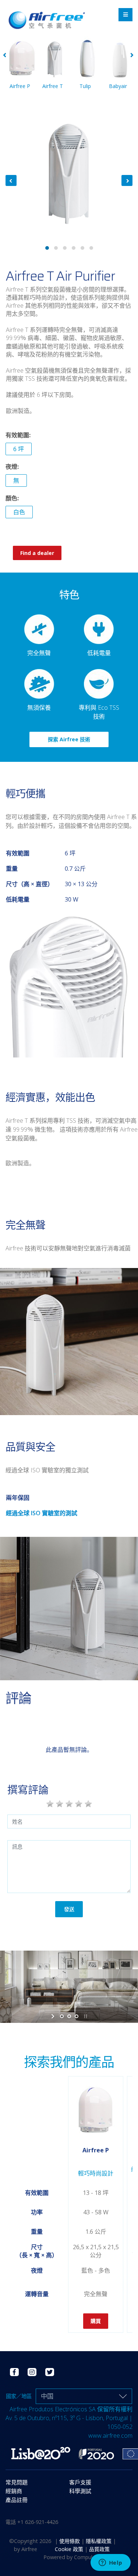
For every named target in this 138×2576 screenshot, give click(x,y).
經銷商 (14, 2491)
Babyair (118, 86)
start (54, 2016)
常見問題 (17, 2482)
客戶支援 (80, 2482)
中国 (47, 2396)
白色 (19, 512)
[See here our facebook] (14, 2371)
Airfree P (20, 86)
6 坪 (19, 449)
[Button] (125, 15)
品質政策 (99, 2549)
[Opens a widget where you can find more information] (110, 2563)
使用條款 (70, 2541)
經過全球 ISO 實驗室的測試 (42, 1513)
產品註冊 (17, 2500)
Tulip (85, 86)
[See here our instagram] (32, 2371)
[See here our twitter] (50, 2371)
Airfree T (53, 86)
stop (85, 2016)
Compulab (86, 2557)
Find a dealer (37, 553)
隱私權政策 (99, 2541)
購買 (96, 2321)
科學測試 (80, 2491)
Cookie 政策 (70, 2549)
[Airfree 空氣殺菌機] (47, 12)
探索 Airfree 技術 (69, 739)
